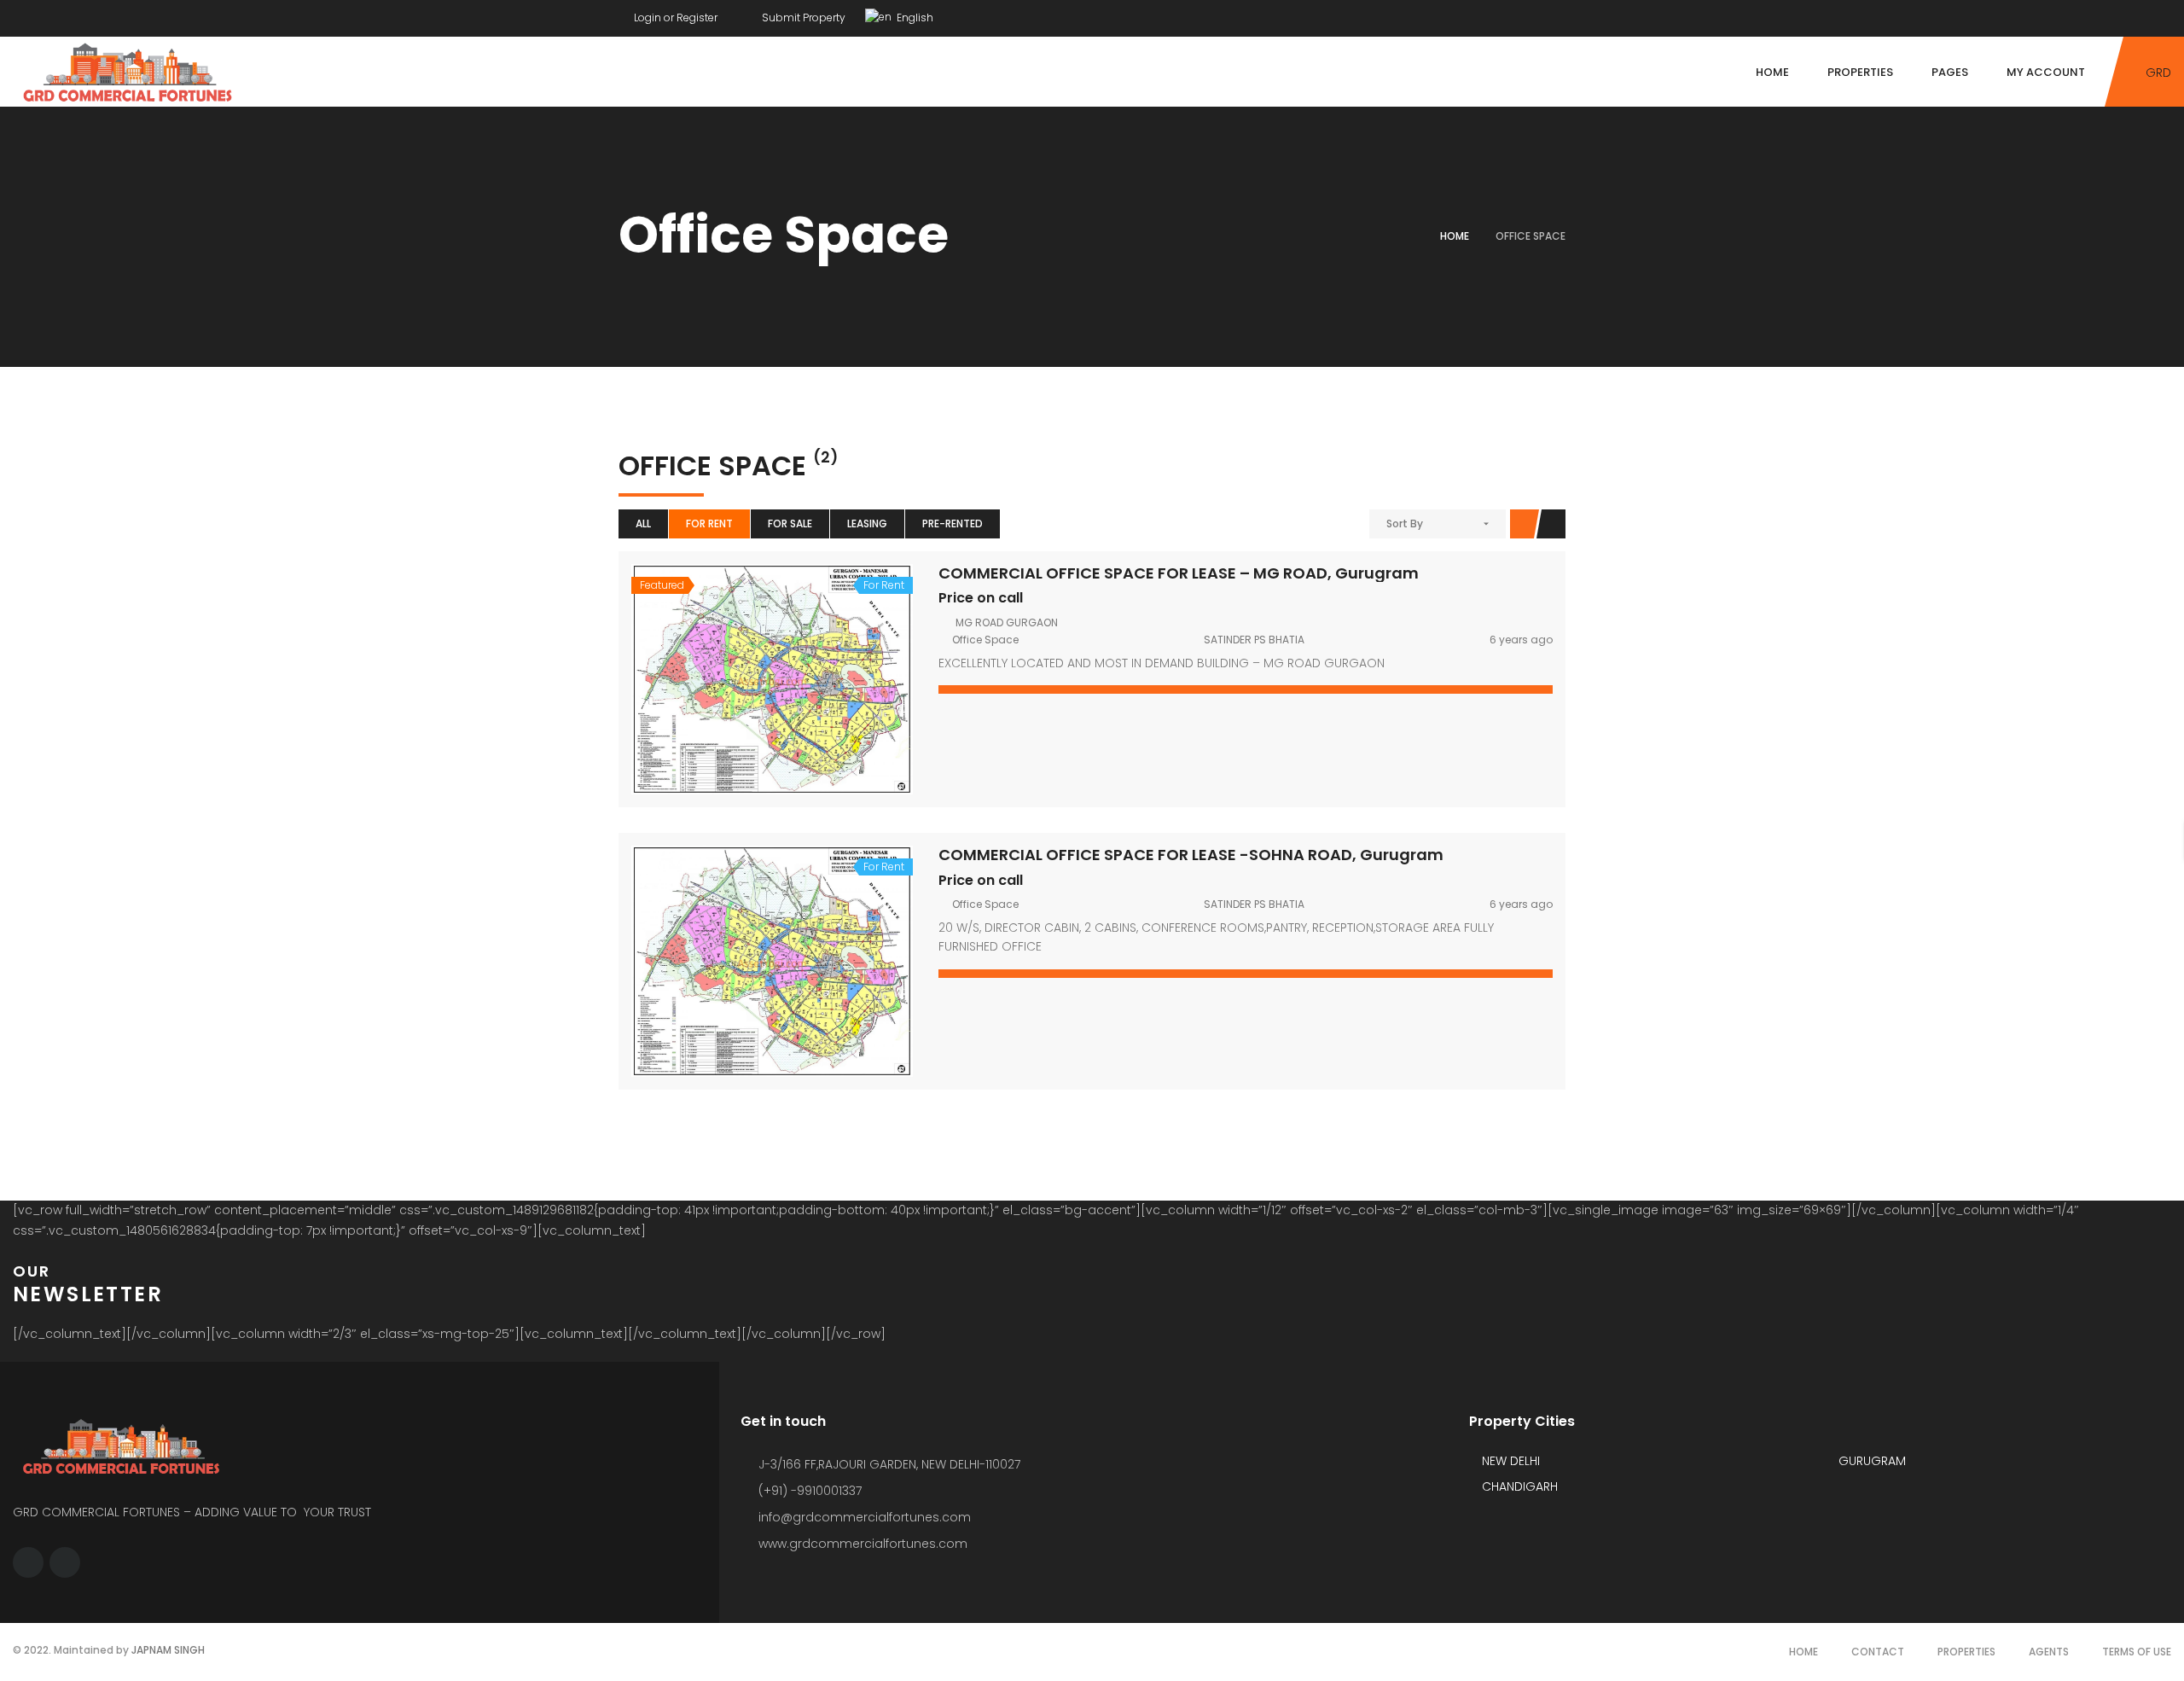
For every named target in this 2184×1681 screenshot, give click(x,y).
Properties (1966, 1652)
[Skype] (1561, 14)
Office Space (985, 640)
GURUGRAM (1870, 1461)
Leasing (867, 523)
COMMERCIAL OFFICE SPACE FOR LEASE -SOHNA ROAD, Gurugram (1191, 855)
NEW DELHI (1509, 1461)
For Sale (790, 523)
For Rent (709, 523)
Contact (1878, 1652)
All (643, 523)
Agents (2049, 1652)
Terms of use (2137, 1652)
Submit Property (802, 17)
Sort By (1405, 523)
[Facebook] (1529, 14)
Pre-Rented (953, 523)
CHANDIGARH (1518, 1486)
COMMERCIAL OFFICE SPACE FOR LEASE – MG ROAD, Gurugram (1179, 573)
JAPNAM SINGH (168, 1650)
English (914, 17)
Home (1455, 236)
